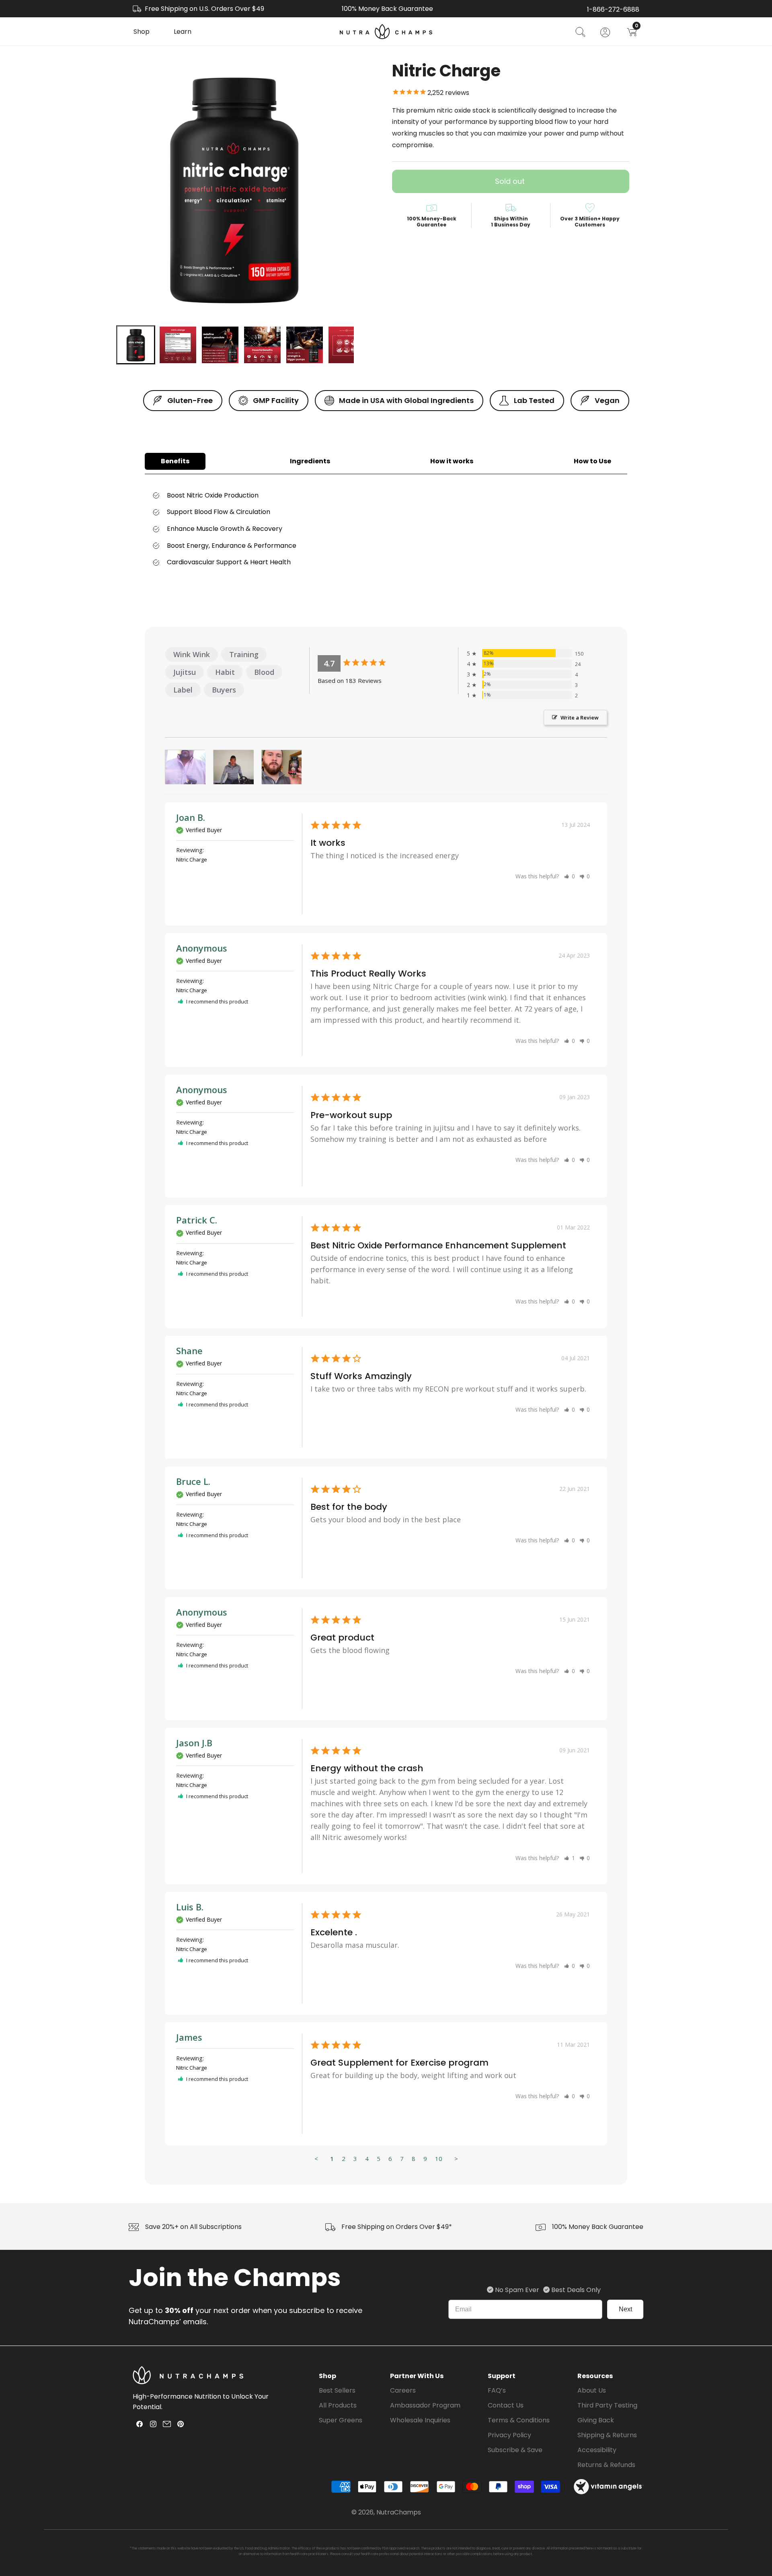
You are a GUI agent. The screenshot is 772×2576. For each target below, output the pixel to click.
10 (439, 2159)
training (244, 654)
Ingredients (310, 461)
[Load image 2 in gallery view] (178, 345)
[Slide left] (97, 345)
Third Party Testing (607, 2405)
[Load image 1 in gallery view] (136, 345)
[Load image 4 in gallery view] (262, 345)
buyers (224, 690)
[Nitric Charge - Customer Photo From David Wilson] (185, 767)
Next (625, 2309)
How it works (452, 461)
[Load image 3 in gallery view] (220, 345)
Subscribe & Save (515, 2450)
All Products (338, 2405)
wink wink (192, 654)
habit (225, 672)
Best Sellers (337, 2390)
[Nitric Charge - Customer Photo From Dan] (282, 767)
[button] (142, 32)
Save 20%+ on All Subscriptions (193, 2227)
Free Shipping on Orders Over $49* (397, 2227)
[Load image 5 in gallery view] (305, 345)
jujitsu (185, 672)
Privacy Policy (509, 2435)
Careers (403, 2390)
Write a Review (580, 717)
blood (264, 672)
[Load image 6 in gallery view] (347, 345)
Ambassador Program (425, 2405)
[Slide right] (372, 345)
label (183, 690)
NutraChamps (399, 2512)
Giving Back (596, 2420)
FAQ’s (497, 2390)
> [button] (456, 2159)
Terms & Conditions (519, 2420)
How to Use (592, 461)
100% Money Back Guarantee (598, 2227)
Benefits (175, 461)
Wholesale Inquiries (420, 2420)
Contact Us (506, 2405)
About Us (592, 2390)
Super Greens (341, 2420)
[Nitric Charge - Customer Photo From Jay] (234, 767)
